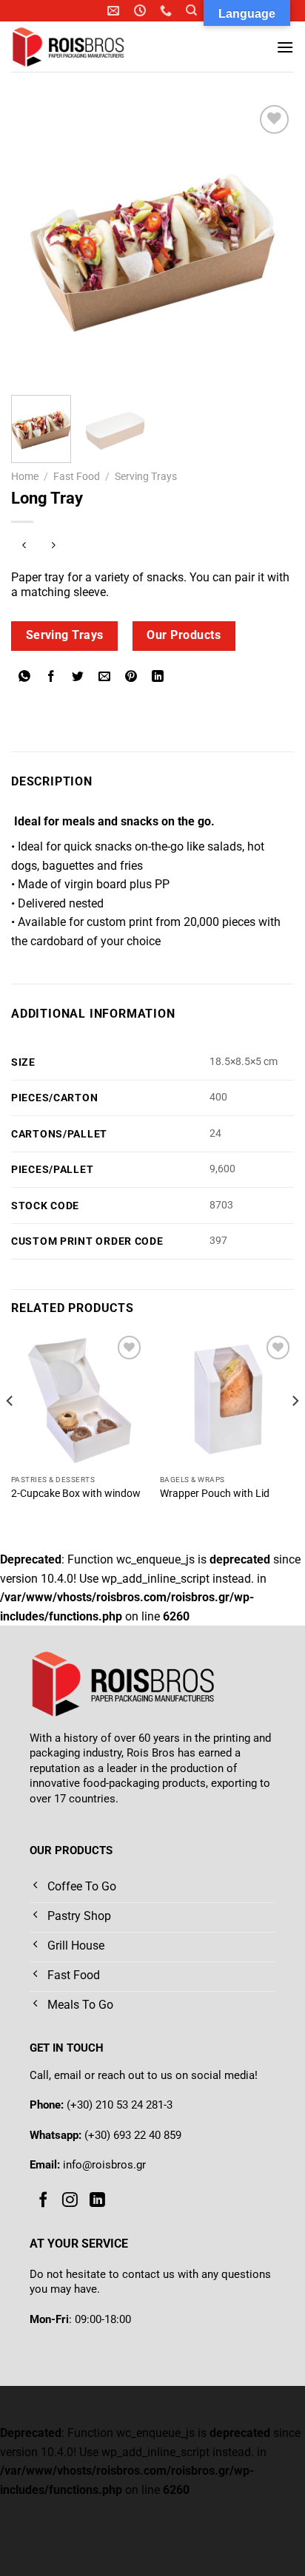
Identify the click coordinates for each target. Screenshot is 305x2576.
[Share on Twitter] (78, 678)
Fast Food (77, 476)
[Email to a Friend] (105, 678)
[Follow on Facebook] (43, 2200)
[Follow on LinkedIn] (97, 2200)
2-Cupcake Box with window (76, 1493)
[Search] (191, 10)
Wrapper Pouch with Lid (215, 1493)
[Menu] (285, 47)
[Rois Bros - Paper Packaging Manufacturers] (88, 47)
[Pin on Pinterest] (131, 678)
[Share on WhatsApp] (25, 678)
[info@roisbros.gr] (115, 11)
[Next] (269, 243)
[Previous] (36, 243)
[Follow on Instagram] (70, 2200)
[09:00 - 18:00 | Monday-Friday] (142, 11)
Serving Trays (146, 476)
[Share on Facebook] (51, 678)
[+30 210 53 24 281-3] (168, 11)
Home (25, 476)
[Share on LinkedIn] (158, 678)
